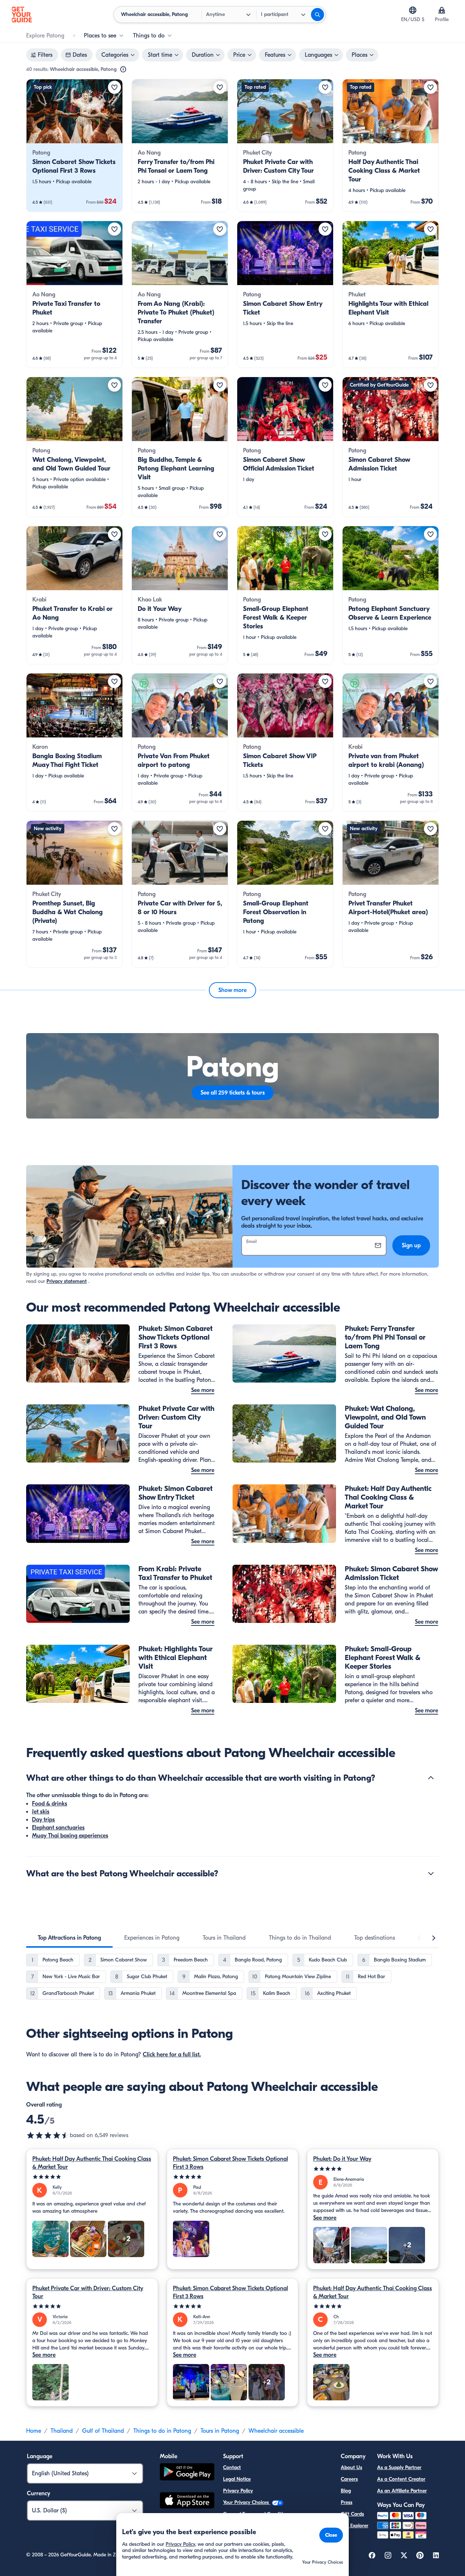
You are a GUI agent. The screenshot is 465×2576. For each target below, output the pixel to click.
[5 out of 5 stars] (92, 2177)
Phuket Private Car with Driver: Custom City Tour (88, 2292)
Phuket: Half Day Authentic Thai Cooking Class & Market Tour (92, 2163)
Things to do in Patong (162, 2431)
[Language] (413, 10)
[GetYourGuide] (22, 15)
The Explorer (355, 2526)
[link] (74, 145)
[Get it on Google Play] (187, 2473)
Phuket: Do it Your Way (342, 2159)
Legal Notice (237, 2479)
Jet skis (41, 1812)
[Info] (123, 69)
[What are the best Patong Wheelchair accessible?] (431, 1873)
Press (347, 2502)
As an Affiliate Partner (402, 2491)
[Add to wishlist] (114, 87)
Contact (232, 2467)
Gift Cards (352, 2514)
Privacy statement (67, 1281)
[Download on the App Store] (187, 2501)
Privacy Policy (238, 2491)
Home (34, 2431)
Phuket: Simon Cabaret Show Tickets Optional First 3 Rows (231, 2163)
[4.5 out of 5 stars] (48, 2135)
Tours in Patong (220, 2431)
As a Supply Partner (399, 2467)
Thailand (62, 2431)
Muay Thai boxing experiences (70, 1836)
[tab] (69, 1938)
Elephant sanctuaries (58, 1828)
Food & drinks (50, 1804)
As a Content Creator (401, 2479)
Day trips (43, 1820)
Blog (346, 2491)
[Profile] (442, 10)
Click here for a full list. (172, 2055)
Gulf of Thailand (103, 2431)
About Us (351, 2467)
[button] (74, 145)
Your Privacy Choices (247, 2502)
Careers (349, 2479)
